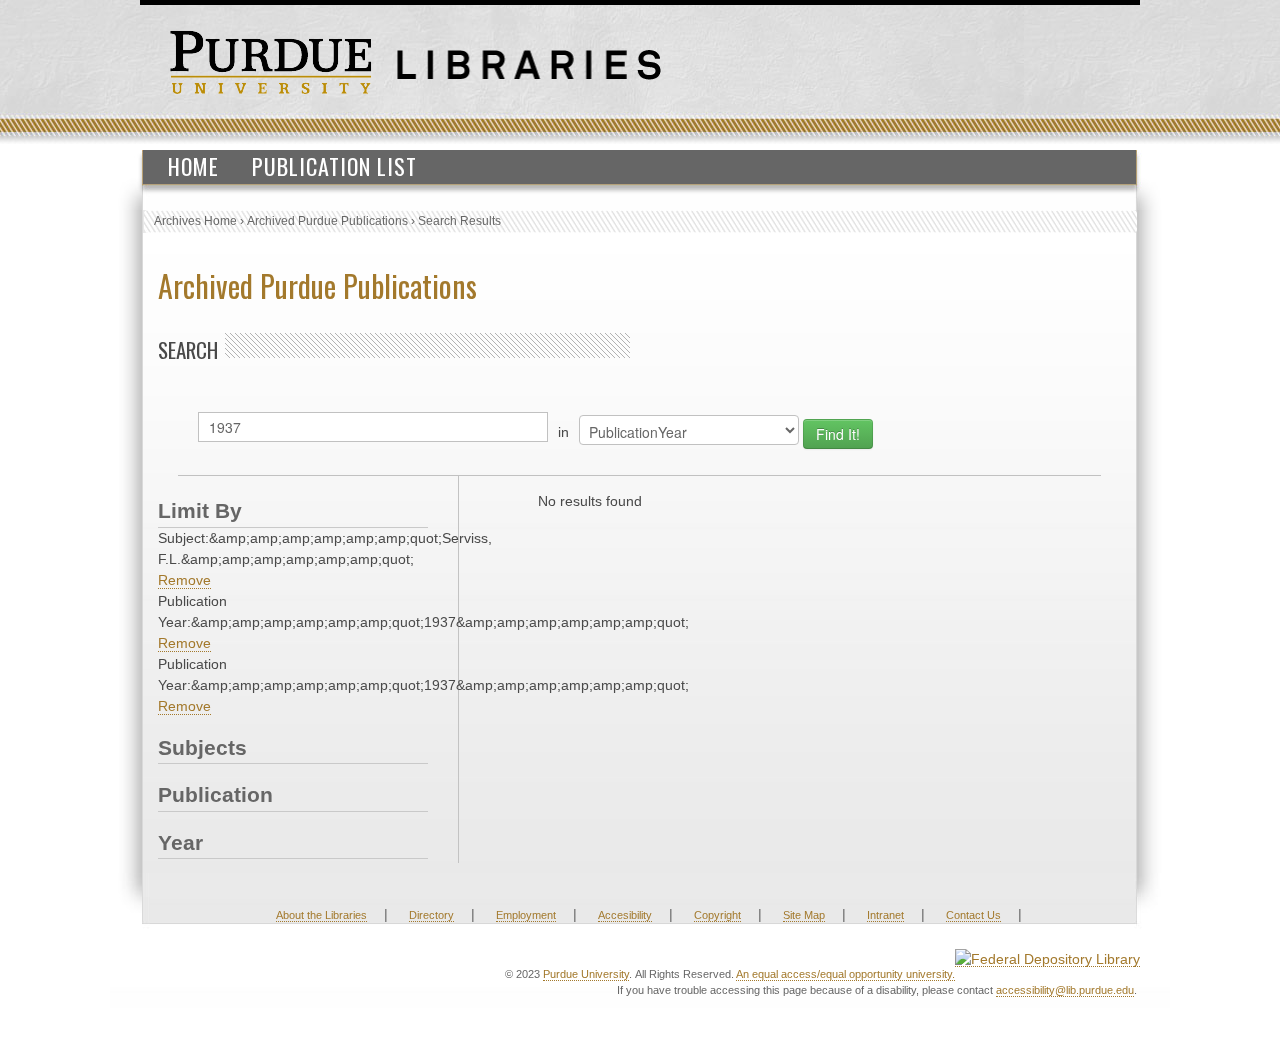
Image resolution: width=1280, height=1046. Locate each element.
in (563, 432)
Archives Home (195, 221)
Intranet (885, 915)
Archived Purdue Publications (327, 221)
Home (193, 166)
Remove (184, 580)
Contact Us (973, 915)
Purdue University (586, 974)
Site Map (804, 915)
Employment (526, 915)
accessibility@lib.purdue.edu (1065, 990)
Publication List (334, 166)
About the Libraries (321, 915)
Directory (431, 915)
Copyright (717, 915)
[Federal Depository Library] (1047, 958)
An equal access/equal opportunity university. (845, 974)
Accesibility (625, 915)
